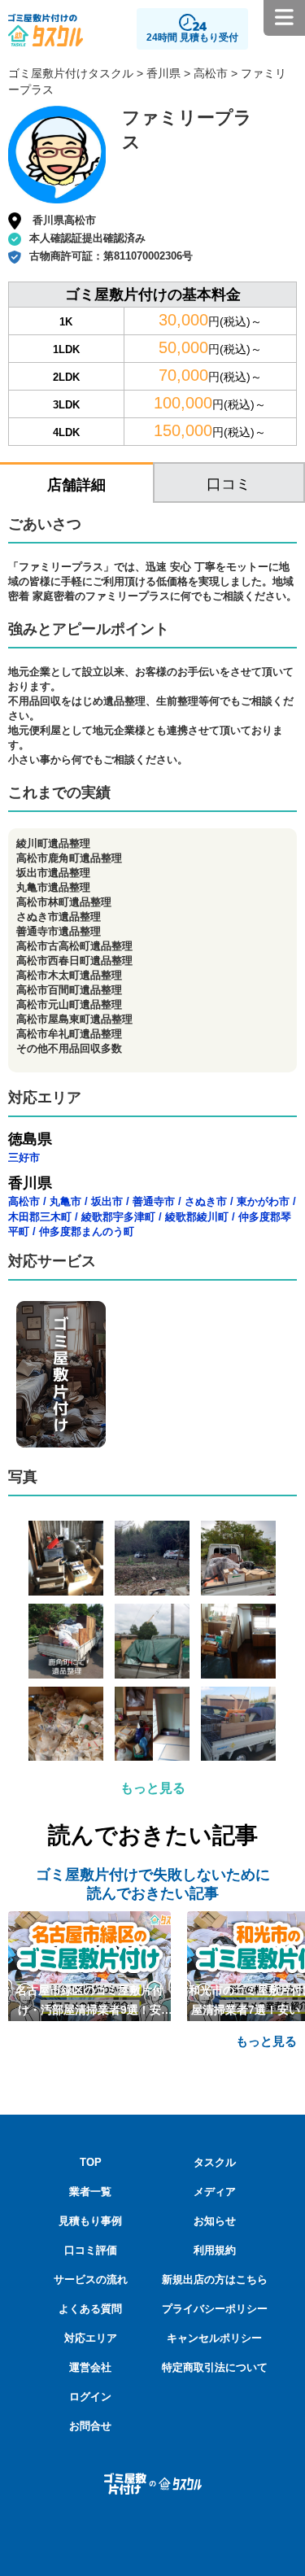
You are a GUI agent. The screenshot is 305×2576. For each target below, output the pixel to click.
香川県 (163, 73)
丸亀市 (65, 1201)
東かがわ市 (263, 1201)
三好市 (24, 1157)
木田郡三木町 (40, 1217)
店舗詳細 (76, 485)
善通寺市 (154, 1201)
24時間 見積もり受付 (192, 37)
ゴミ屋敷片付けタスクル (71, 73)
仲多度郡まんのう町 (87, 1231)
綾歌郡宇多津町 (118, 1217)
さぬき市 (206, 1201)
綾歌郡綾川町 (197, 1217)
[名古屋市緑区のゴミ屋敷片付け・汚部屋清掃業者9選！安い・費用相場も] (89, 1965)
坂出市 (107, 1201)
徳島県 (30, 1139)
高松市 (211, 73)
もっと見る (153, 1788)
